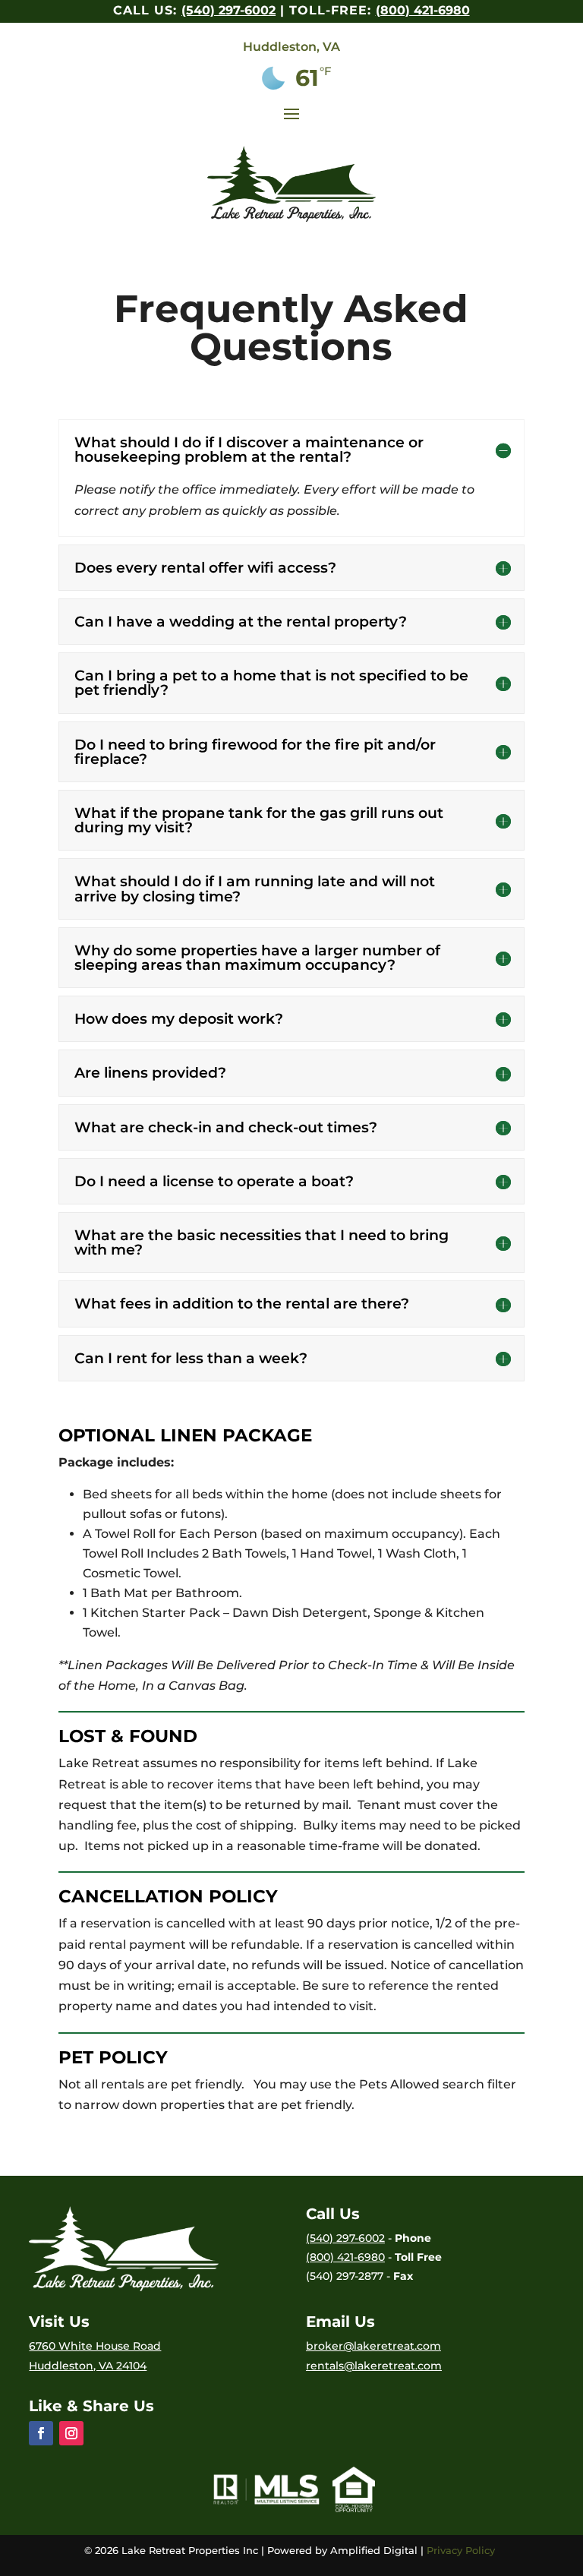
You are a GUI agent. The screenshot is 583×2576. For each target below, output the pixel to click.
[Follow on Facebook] (41, 2433)
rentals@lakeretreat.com (374, 2366)
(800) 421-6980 (423, 10)
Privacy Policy (462, 2550)
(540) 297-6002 (228, 10)
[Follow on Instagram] (71, 2433)
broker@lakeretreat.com (373, 2346)
